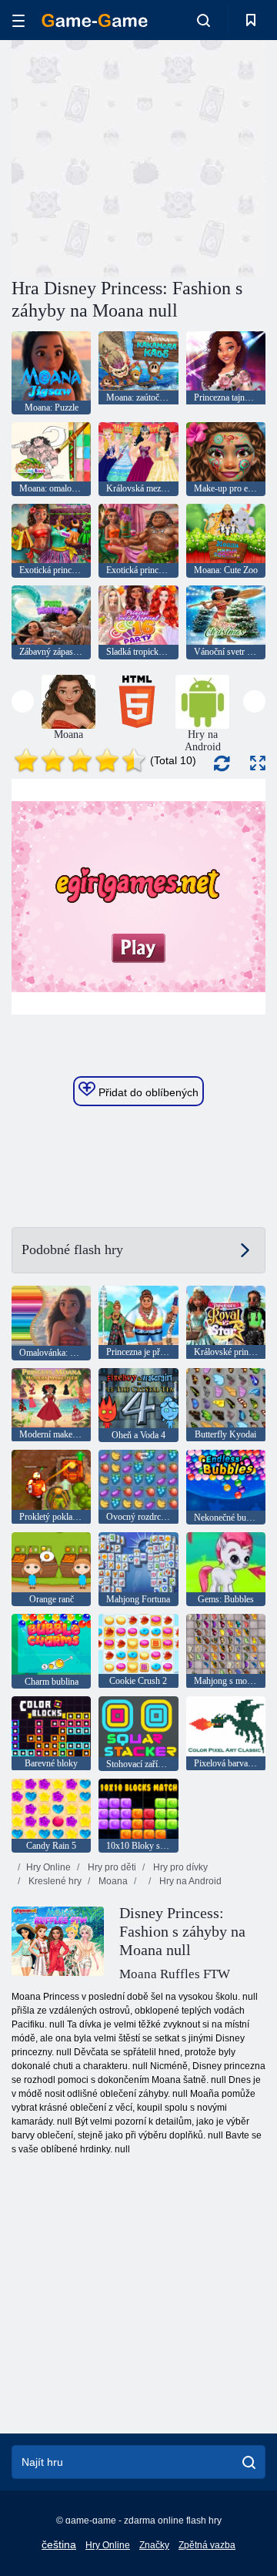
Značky (154, 2545)
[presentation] (23, 701)
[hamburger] (18, 20)
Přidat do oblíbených (147, 1092)
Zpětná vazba (207, 2545)
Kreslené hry (54, 1881)
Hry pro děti (111, 1867)
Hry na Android (189, 1881)
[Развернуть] (258, 763)
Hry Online (48, 1867)
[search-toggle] (204, 20)
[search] (249, 2462)
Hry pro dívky (179, 1867)
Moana (112, 1881)
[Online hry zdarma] (95, 20)
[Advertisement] (208, 157)
